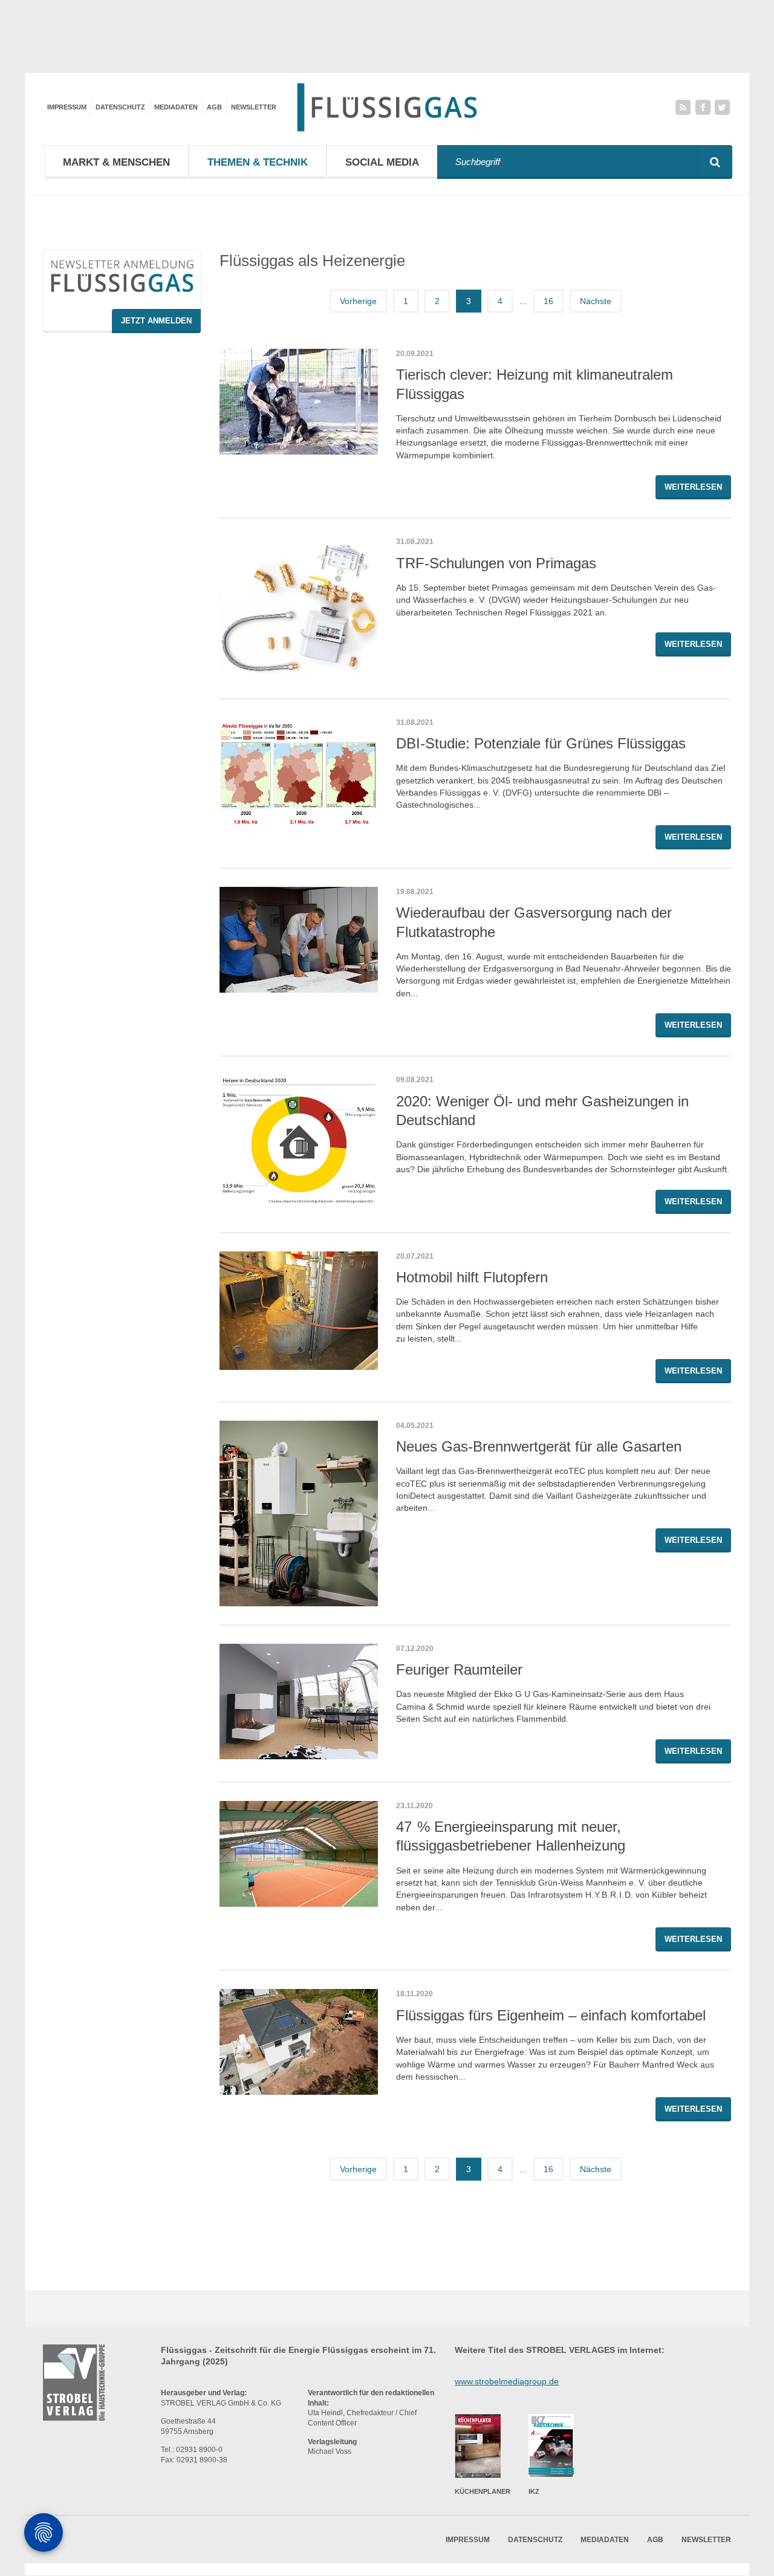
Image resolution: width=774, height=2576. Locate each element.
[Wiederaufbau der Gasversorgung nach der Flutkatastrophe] (299, 940)
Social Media (382, 162)
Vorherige (358, 301)
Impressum (67, 107)
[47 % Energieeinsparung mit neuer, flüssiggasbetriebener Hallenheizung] (299, 1854)
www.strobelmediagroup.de (507, 2381)
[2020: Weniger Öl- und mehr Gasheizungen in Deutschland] (299, 1139)
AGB (214, 107)
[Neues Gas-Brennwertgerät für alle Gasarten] (299, 1513)
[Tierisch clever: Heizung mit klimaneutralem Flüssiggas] (299, 402)
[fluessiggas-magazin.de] (387, 107)
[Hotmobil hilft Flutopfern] (299, 1311)
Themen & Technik (258, 162)
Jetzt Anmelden (156, 321)
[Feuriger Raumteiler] (299, 1702)
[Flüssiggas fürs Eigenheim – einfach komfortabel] (299, 2042)
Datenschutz (120, 107)
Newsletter (254, 107)
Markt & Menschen (116, 162)
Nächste (596, 301)
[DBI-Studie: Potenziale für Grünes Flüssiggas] (299, 772)
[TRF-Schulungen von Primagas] (299, 608)
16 (548, 301)
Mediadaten (176, 107)
